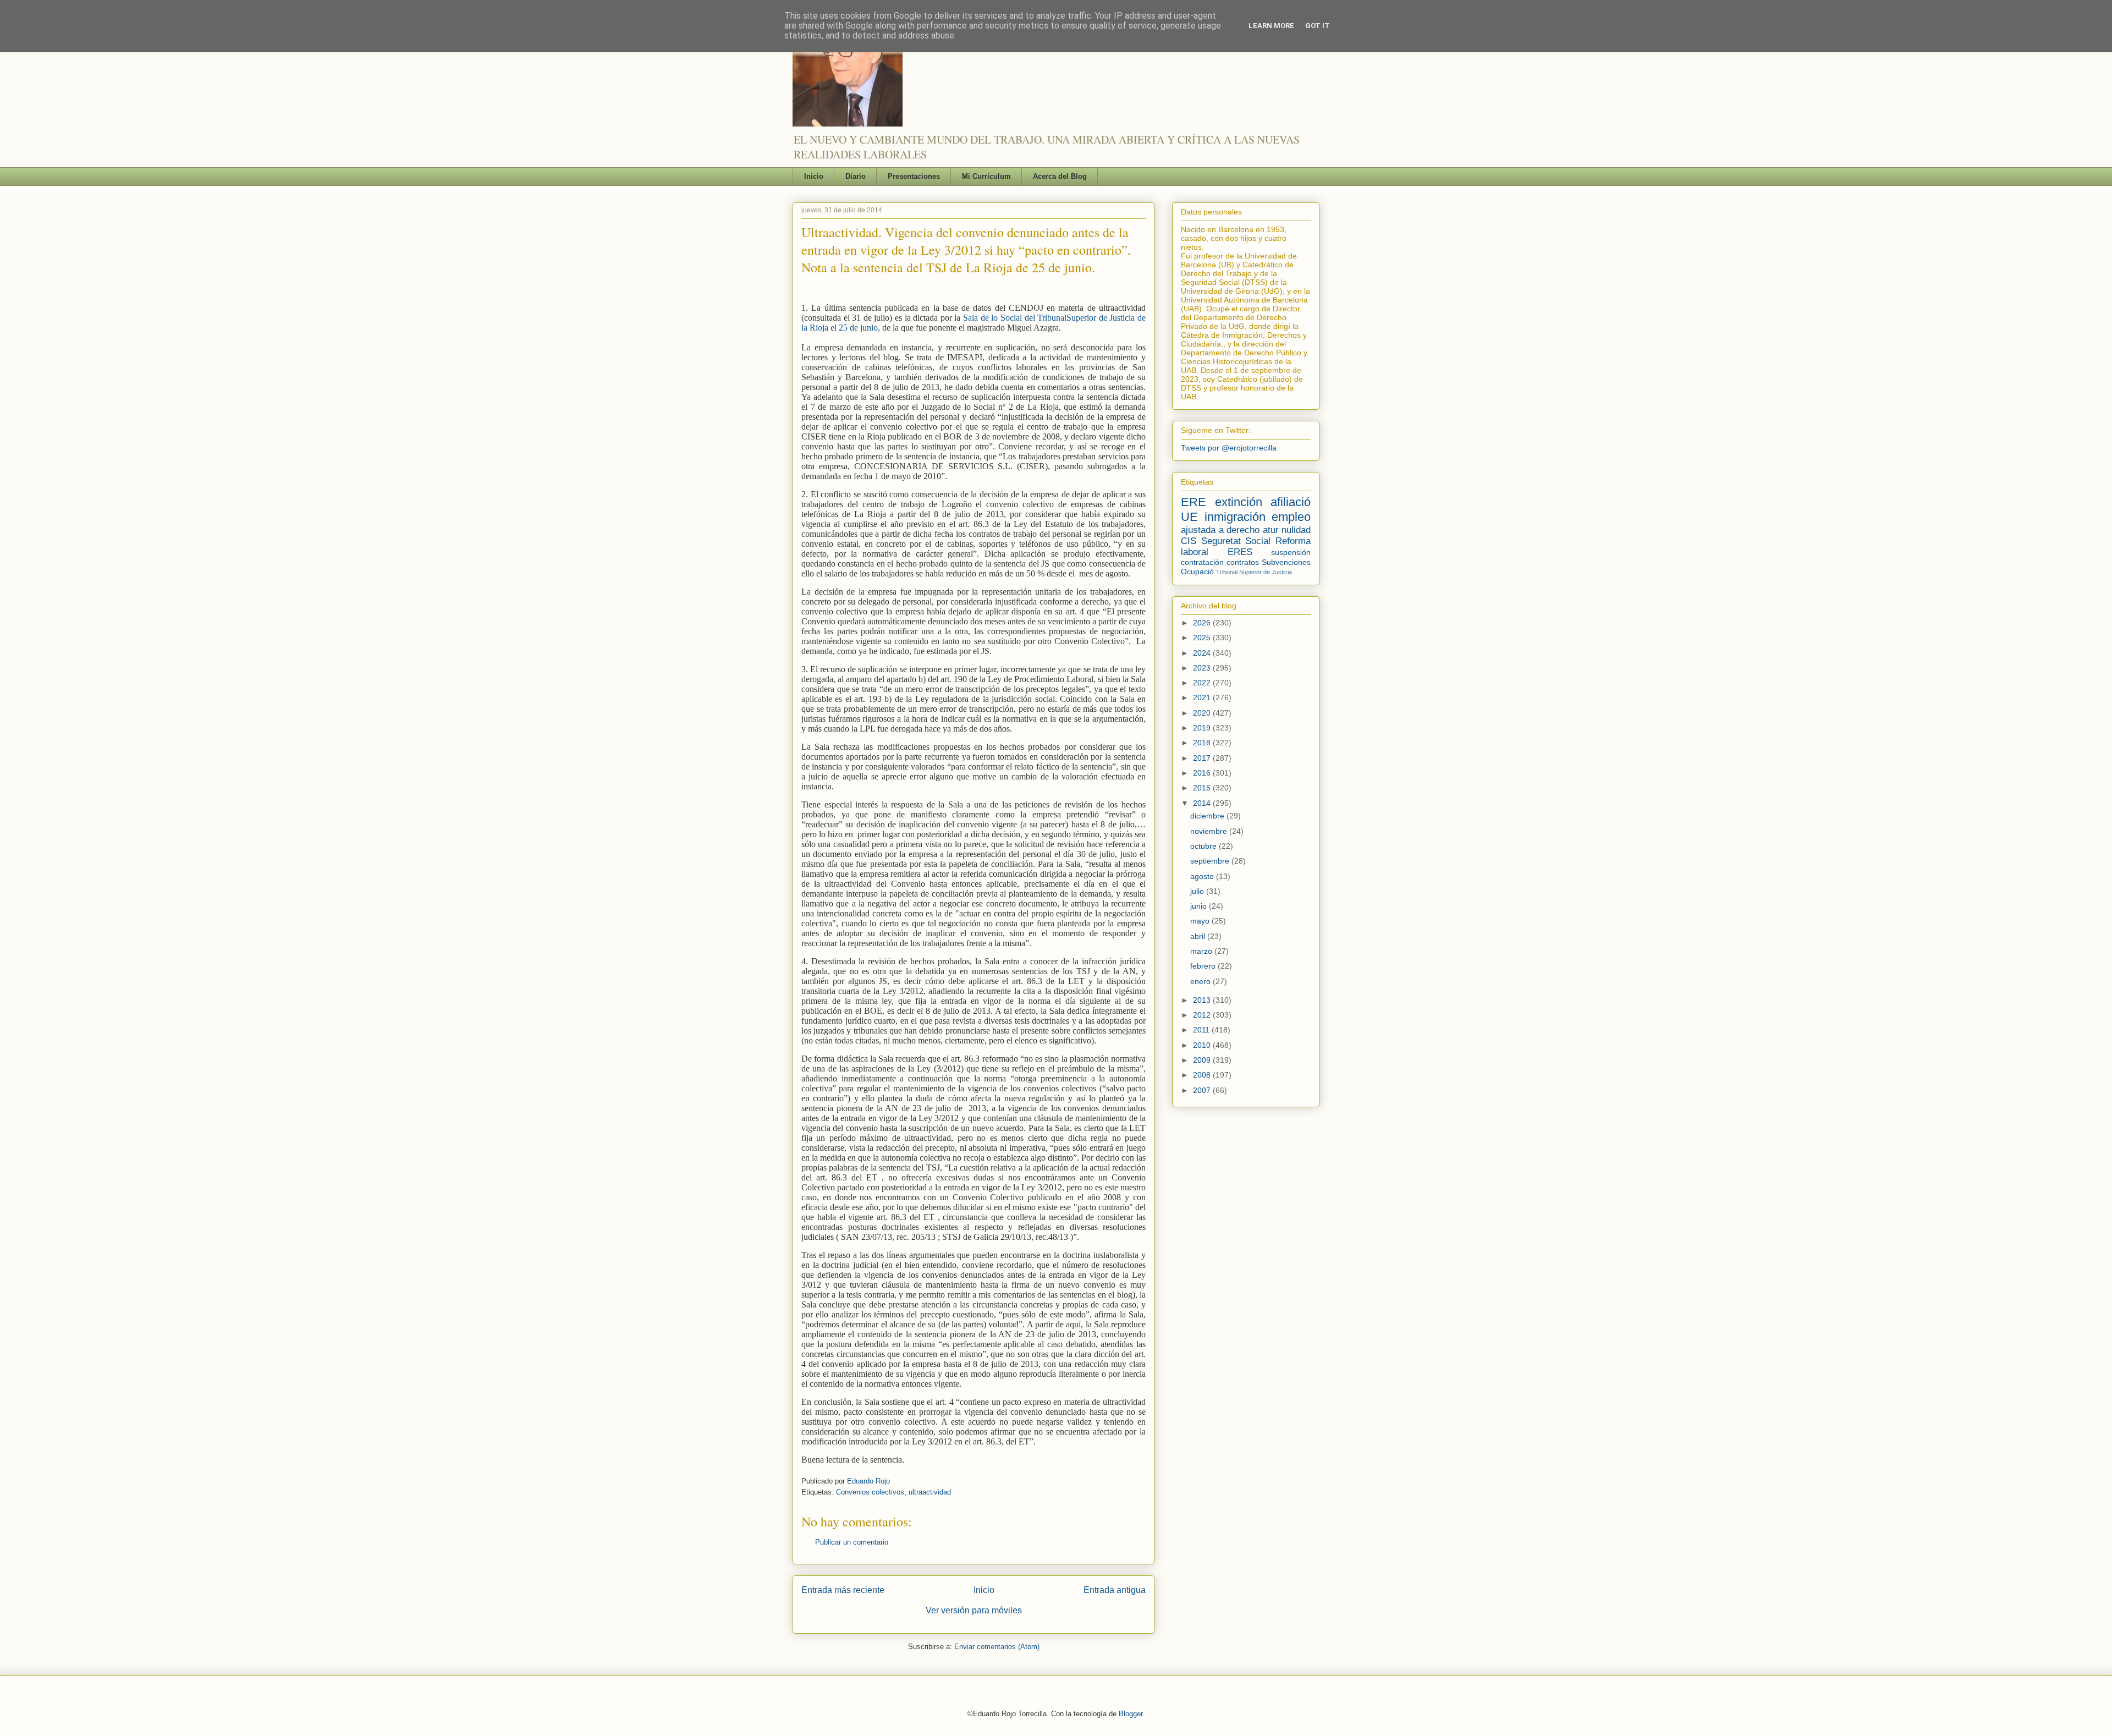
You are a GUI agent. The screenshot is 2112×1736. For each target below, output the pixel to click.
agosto (1203, 876)
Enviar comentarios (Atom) (997, 1647)
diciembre (1208, 816)
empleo (1291, 517)
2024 (1203, 653)
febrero (1204, 966)
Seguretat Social (1236, 541)
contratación (1202, 562)
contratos (1243, 562)
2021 (1203, 697)
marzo (1202, 951)
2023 (1203, 668)
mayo (1201, 921)
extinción (1239, 502)
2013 (1203, 1000)
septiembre (1211, 861)
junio (1200, 906)
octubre (1204, 846)
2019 (1203, 728)
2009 (1203, 1060)
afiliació (1291, 502)
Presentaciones (914, 176)
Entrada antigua (1115, 1590)
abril (1199, 936)
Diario (856, 176)
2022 (1203, 683)
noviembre (1210, 831)
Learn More (1271, 26)
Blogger (1131, 1714)
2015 (1203, 788)
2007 (1203, 1090)
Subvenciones (1286, 562)
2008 (1203, 1075)
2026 (1203, 623)
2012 (1203, 1015)
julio (1198, 891)
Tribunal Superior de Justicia (1254, 572)
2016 (1203, 773)
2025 (1203, 638)
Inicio (814, 176)
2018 (1203, 743)
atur (1271, 530)
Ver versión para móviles (974, 1610)
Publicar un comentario (852, 1542)
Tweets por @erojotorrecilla (1229, 448)
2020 (1203, 713)
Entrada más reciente (843, 1590)
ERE (1193, 502)
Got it (1318, 26)
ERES (1240, 552)
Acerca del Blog (1060, 176)
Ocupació (1197, 572)
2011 (1202, 1030)
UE (1189, 517)
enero (1201, 981)
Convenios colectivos (870, 1492)
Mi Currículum (986, 176)
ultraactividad (930, 1492)
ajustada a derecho (1220, 530)
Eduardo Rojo (868, 1481)
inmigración (1235, 517)
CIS (1189, 541)
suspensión (1291, 552)
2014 (1203, 803)
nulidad (1296, 530)
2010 (1203, 1045)
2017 (1203, 758)
